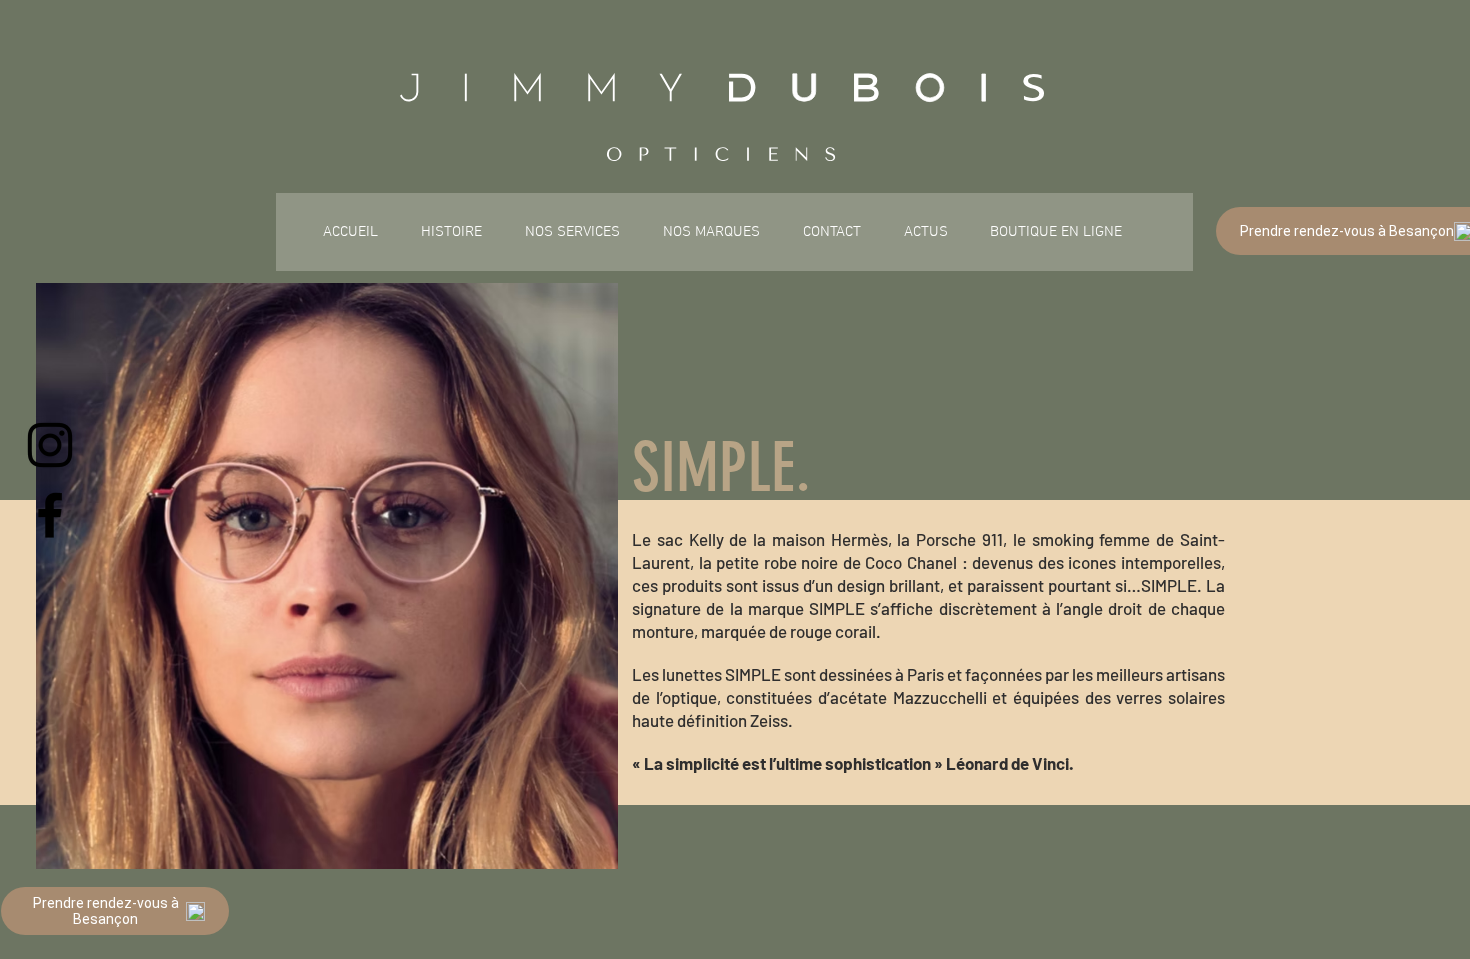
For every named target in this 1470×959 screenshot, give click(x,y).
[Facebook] (50, 515)
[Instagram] (50, 445)
